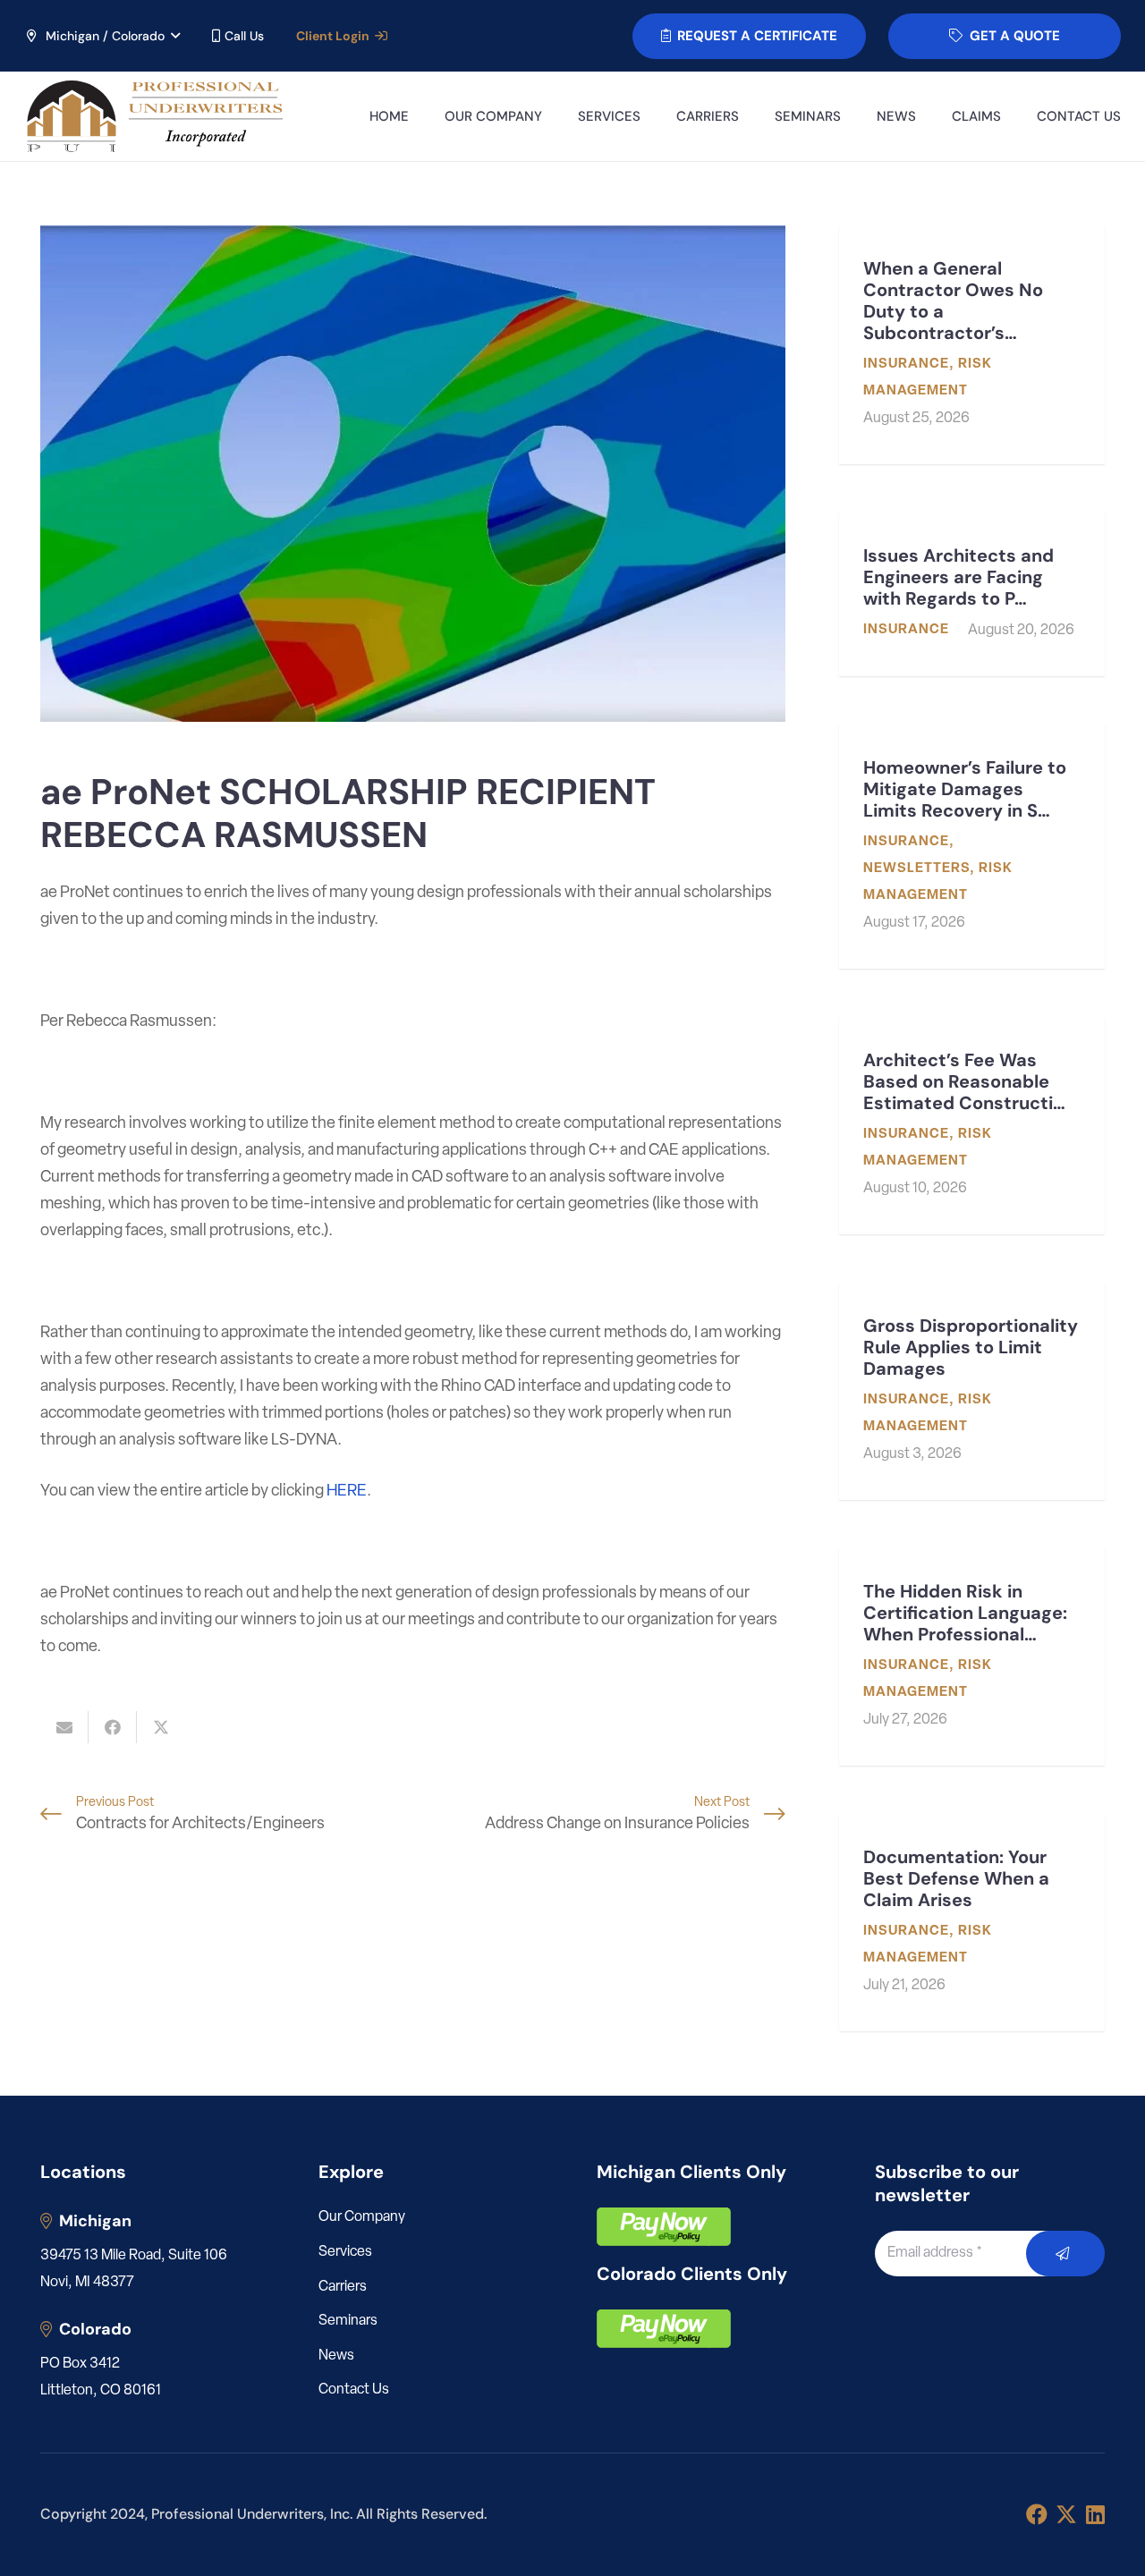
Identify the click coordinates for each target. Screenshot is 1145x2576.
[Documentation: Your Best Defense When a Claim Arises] (972, 1923)
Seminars (348, 2321)
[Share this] (113, 1727)
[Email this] (64, 1727)
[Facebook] (1037, 2514)
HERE (347, 1492)
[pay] (664, 2227)
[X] (1066, 2515)
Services (345, 2252)
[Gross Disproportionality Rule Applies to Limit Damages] (972, 1391)
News (336, 2356)
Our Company (362, 2217)
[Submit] (1066, 2254)
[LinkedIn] (1095, 2514)
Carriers (343, 2287)
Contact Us (354, 2390)
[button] (102, 36)
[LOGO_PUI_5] (153, 116)
